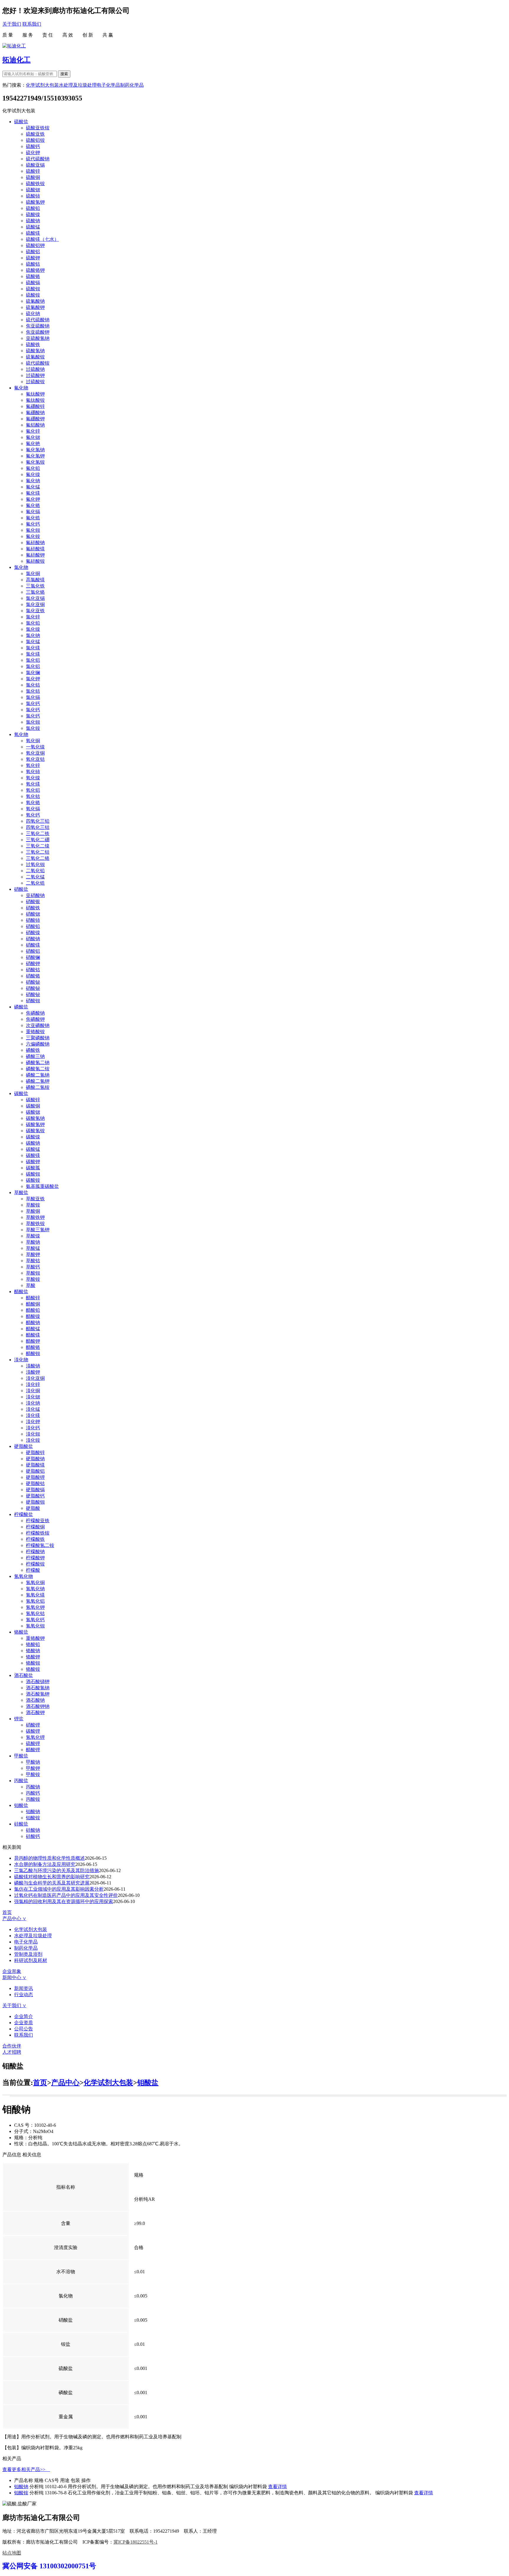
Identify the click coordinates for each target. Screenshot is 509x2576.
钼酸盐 (21, 1805)
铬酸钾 (33, 1657)
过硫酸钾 (35, 375)
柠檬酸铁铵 (38, 1533)
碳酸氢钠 (35, 1118)
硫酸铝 (33, 252)
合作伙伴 (12, 2046)
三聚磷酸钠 (38, 1038)
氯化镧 (33, 673)
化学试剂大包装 (42, 85)
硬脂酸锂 (35, 1477)
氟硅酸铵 (35, 561)
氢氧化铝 (35, 1601)
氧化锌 (33, 765)
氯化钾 (33, 679)
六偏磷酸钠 (38, 1044)
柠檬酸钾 (35, 1558)
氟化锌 (33, 431)
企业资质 (24, 2023)
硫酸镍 (33, 214)
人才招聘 (12, 2052)
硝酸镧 (33, 957)
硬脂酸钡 (35, 1502)
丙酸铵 (33, 1799)
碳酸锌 (33, 1100)
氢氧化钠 (35, 1589)
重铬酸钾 (35, 1638)
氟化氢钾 (35, 456)
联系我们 (32, 24)
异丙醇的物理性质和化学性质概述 (49, 1858)
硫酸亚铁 (35, 134)
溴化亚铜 (35, 1378)
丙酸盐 (21, 1781)
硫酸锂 (33, 1743)
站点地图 (12, 2553)
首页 (7, 1912)
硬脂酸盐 (24, 1446)
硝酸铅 (33, 926)
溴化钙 (33, 1428)
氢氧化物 (24, 1576)
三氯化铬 (35, 592)
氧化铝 (33, 790)
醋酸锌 (33, 1298)
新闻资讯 (24, 1988)
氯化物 (21, 567)
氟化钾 (33, 499)
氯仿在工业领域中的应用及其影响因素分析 (59, 1889)
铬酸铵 (33, 1669)
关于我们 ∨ (14, 2005)
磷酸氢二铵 (38, 1069)
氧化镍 (33, 778)
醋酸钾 (33, 1341)
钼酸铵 (33, 1818)
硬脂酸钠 (35, 1459)
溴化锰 (33, 1409)
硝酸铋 (33, 982)
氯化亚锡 (35, 598)
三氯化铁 (35, 586)
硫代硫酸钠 (38, 159)
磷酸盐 (21, 1007)
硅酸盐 (21, 1824)
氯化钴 (33, 685)
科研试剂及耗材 (31, 1960)
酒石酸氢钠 (38, 1688)
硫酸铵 (33, 295)
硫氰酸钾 (35, 307)
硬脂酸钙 (35, 1496)
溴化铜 (33, 1391)
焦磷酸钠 (35, 1013)
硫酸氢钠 (35, 351)
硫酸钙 (33, 146)
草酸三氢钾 (38, 1230)
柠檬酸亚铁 (38, 1521)
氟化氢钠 (35, 450)
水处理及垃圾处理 (78, 85)
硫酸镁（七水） (42, 239)
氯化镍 (33, 629)
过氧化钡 (35, 864)
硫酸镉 (33, 283)
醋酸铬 (33, 1347)
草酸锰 (33, 1248)
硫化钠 (33, 313)
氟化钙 (33, 524)
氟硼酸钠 (35, 413)
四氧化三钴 (38, 827)
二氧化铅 (35, 871)
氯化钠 (33, 635)
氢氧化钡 (35, 1626)
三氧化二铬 (38, 858)
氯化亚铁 (35, 611)
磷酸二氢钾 (38, 1081)
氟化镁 (33, 493)
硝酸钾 (33, 963)
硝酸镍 (33, 933)
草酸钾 (33, 1254)
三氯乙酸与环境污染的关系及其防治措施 (57, 1870)
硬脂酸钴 (35, 1483)
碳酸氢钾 (35, 1124)
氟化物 (21, 388)
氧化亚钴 (35, 759)
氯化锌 (33, 617)
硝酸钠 (33, 939)
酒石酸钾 (35, 1712)
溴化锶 (33, 1397)
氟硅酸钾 (35, 555)
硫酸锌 (33, 171)
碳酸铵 (33, 1180)
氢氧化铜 (35, 1582)
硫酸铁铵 (35, 183)
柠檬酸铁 (35, 1539)
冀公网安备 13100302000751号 (49, 2566)
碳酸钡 (33, 1174)
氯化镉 (33, 697)
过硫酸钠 (35, 369)
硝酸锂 (33, 1725)
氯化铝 (33, 660)
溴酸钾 (33, 1372)
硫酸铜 (33, 177)
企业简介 (24, 2016)
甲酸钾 (33, 1768)
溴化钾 (33, 1422)
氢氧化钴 (35, 1613)
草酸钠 (33, 1242)
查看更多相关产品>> (26, 2469)
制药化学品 (132, 85)
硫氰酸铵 (35, 357)
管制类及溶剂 (28, 1954)
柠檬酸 (33, 1570)
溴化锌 (33, 1384)
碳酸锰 (33, 1149)
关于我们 (12, 24)
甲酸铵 (33, 1774)
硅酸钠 (33, 1830)
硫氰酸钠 (35, 301)
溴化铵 (33, 1440)
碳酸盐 (21, 1093)
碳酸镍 (33, 1137)
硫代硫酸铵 (38, 363)
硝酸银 (33, 902)
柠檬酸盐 (24, 1514)
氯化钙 (33, 703)
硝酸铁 (33, 908)
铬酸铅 (33, 1644)
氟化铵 (33, 536)
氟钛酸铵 (35, 400)
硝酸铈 (33, 920)
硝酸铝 (33, 951)
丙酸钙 (33, 1793)
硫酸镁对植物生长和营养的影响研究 (52, 1877)
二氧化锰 (35, 877)
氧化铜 (33, 741)
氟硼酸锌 (35, 406)
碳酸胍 (33, 1168)
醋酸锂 (33, 1750)
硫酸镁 (33, 233)
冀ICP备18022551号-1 (135, 2542)
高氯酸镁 (35, 580)
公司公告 (24, 2029)
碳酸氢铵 (35, 1131)
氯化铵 (33, 728)
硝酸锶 (33, 914)
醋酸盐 (21, 1292)
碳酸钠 (33, 1143)
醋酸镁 (33, 1335)
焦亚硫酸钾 (38, 332)
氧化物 (21, 734)
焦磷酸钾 (35, 1019)
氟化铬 (33, 505)
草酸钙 (33, 1267)
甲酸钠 (33, 1762)
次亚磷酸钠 (38, 1025)
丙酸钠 (33, 1787)
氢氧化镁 (35, 1595)
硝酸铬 (33, 976)
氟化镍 (33, 474)
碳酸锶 (33, 1112)
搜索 (64, 74)
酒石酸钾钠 (38, 1706)
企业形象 (12, 1971)
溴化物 (21, 1360)
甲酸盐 (21, 1756)
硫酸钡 (33, 289)
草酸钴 (33, 1261)
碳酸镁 (33, 1155)
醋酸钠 (33, 1322)
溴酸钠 (33, 1366)
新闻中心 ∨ (14, 1977)
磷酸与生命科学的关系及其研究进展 (52, 1883)
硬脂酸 (33, 1508)
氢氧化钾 (35, 1607)
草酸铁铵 (35, 1223)
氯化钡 (33, 722)
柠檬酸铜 (35, 1527)
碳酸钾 (33, 1162)
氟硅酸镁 (35, 549)
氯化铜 (33, 573)
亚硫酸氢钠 (38, 338)
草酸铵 (33, 1205)
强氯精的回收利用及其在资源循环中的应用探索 (64, 1901)
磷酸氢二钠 (38, 1063)
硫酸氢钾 (35, 202)
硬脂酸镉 (35, 1490)
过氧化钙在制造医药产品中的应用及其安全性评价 (66, 1895)
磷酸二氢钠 (38, 1075)
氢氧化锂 (35, 1737)
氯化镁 (33, 648)
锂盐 (19, 1719)
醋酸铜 (33, 1304)
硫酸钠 (33, 221)
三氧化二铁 (38, 833)
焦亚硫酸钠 (38, 326)
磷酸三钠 (35, 1056)
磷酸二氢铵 (38, 1087)
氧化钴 (33, 796)
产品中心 (65, 2083)
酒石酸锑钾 (38, 1682)
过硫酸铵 (35, 382)
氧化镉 (33, 809)
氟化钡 (33, 530)
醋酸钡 (33, 1353)
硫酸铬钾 (35, 270)
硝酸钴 (33, 970)
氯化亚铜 (35, 604)
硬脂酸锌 (35, 1452)
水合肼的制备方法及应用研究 (45, 1864)
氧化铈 (33, 772)
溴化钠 (33, 1403)
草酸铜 (33, 1211)
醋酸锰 (33, 1329)
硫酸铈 (33, 196)
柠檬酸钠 (35, 1552)
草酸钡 (33, 1273)
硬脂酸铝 (35, 1471)
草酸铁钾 (35, 1217)
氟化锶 (33, 437)
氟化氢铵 (35, 462)
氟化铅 (33, 468)
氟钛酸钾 (35, 394)
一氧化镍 (35, 747)
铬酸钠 (33, 1651)
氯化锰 (33, 642)
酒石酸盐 (24, 1675)
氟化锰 (33, 487)
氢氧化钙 (35, 1620)
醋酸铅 (33, 1310)
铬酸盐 (21, 1632)
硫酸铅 (33, 208)
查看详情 (277, 2487)
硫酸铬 (33, 276)
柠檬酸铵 (35, 1564)
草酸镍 (33, 1236)
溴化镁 (33, 1415)
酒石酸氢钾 (38, 1694)
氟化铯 (33, 443)
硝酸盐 (21, 889)
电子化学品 (108, 85)
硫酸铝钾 (35, 245)
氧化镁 (33, 784)
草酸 (31, 1285)
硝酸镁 (33, 945)
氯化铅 (33, 623)
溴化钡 (33, 1434)
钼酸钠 (33, 1812)
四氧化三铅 (38, 821)
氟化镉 (33, 512)
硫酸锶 (33, 190)
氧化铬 (33, 803)
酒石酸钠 (35, 1700)
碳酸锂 (33, 1731)
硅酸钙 (33, 1836)
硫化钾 (33, 153)
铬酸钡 (33, 1663)
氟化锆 (33, 518)
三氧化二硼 (38, 840)
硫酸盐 (21, 122)
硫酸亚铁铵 (38, 128)
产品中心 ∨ (14, 1919)
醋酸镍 (33, 1316)
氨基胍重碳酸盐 (42, 1186)
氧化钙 (33, 815)
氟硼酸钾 (35, 419)
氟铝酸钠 (35, 425)
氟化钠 (33, 481)
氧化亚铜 (35, 753)
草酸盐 (21, 1192)
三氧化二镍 (38, 846)
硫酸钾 (33, 258)
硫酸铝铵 (35, 140)
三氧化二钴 (38, 852)
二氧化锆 (35, 883)
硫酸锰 (33, 227)
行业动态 (24, 1995)
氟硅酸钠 (35, 543)
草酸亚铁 (35, 1199)
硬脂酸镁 (35, 1465)
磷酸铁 (33, 1050)
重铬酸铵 (35, 1032)
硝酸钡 (33, 1001)
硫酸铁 (33, 344)
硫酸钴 (33, 264)
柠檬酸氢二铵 (40, 1545)
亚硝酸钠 (35, 895)
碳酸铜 (33, 1106)
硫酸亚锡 (35, 165)
